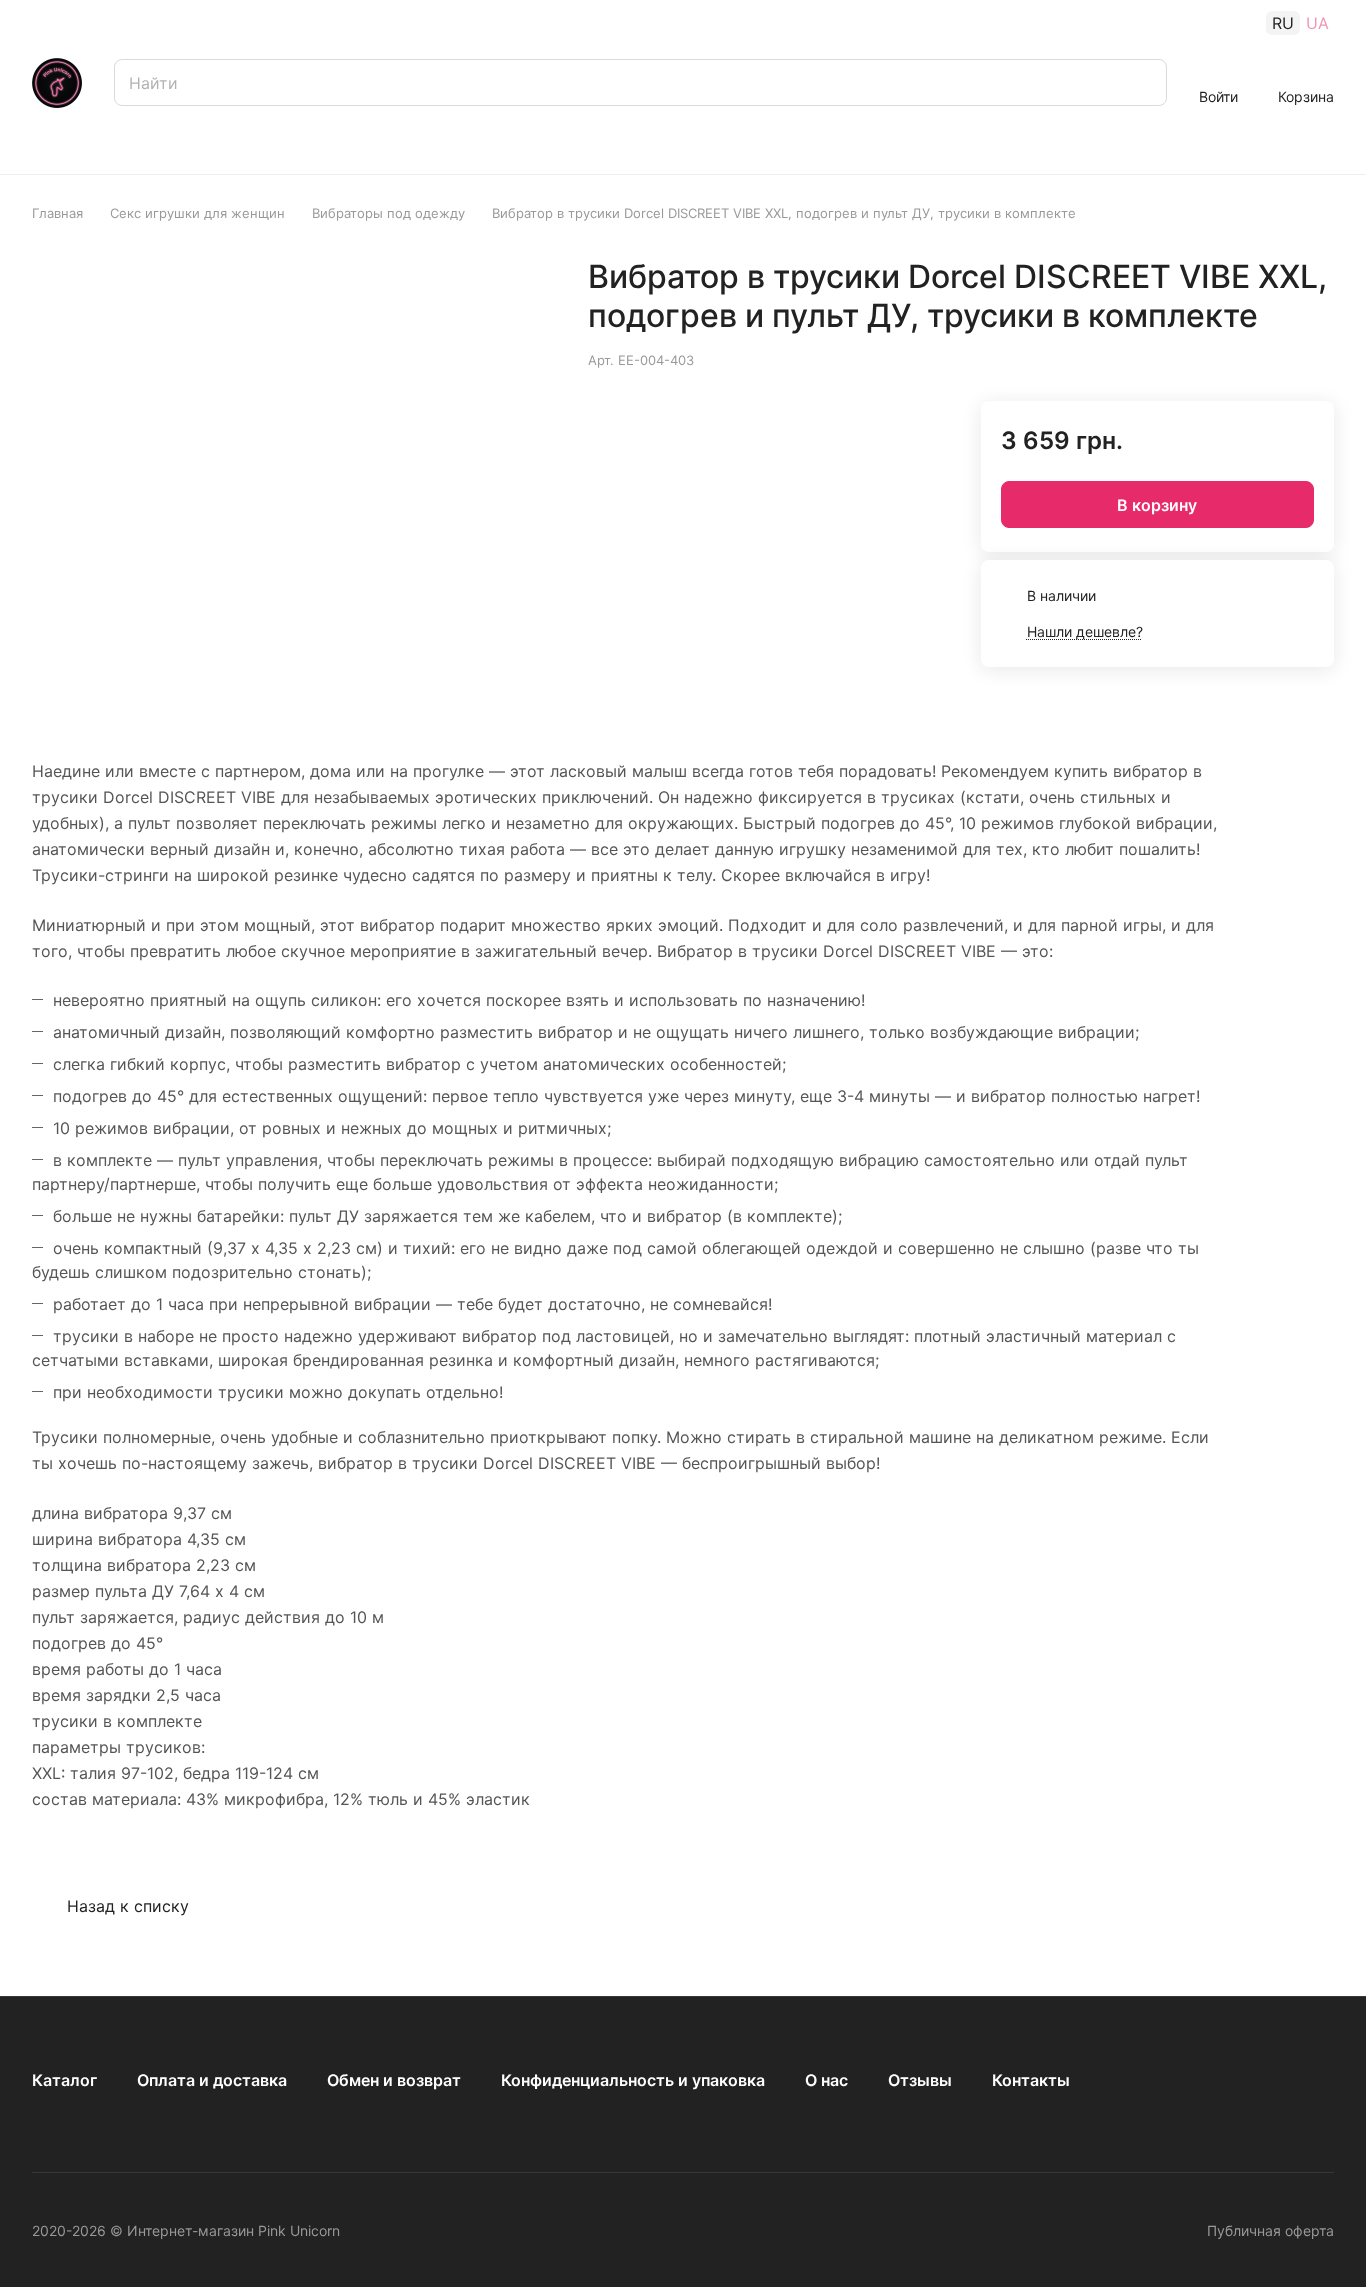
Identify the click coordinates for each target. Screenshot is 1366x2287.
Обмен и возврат (394, 2080)
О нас (826, 2080)
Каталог (64, 2080)
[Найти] (1142, 82)
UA (1317, 23)
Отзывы (920, 2080)
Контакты (1031, 2080)
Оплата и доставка (212, 2080)
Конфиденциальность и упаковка (633, 2080)
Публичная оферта (1270, 2230)
